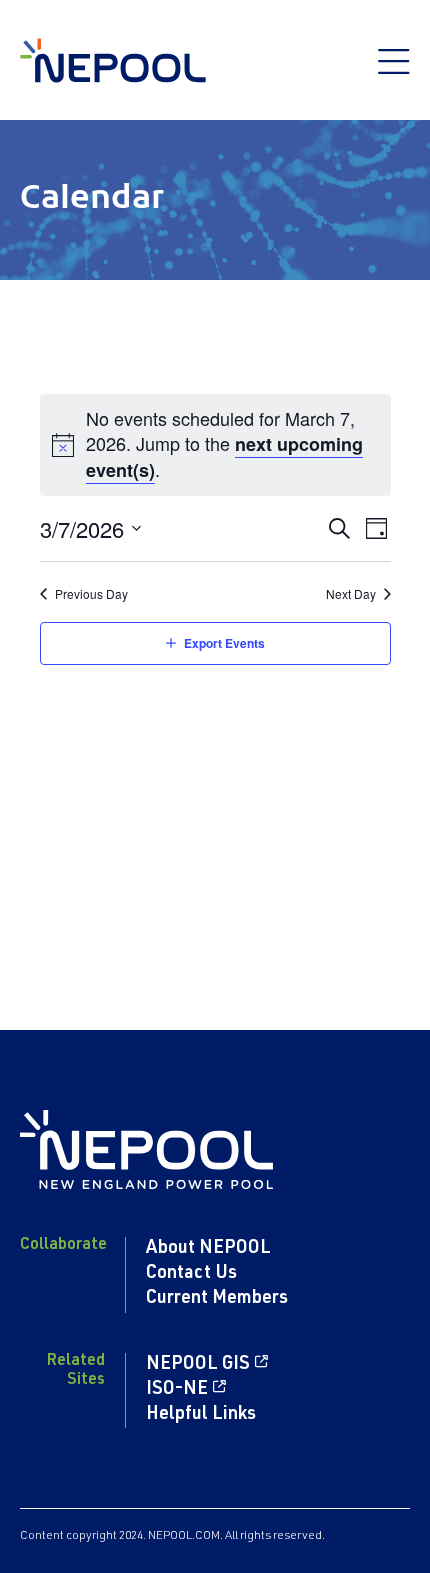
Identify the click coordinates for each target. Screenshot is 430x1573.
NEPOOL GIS (198, 1365)
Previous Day (91, 594)
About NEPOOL (208, 1249)
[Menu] (394, 72)
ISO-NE (177, 1390)
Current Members (217, 1299)
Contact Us (191, 1274)
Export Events (224, 643)
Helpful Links (201, 1415)
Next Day (351, 594)
